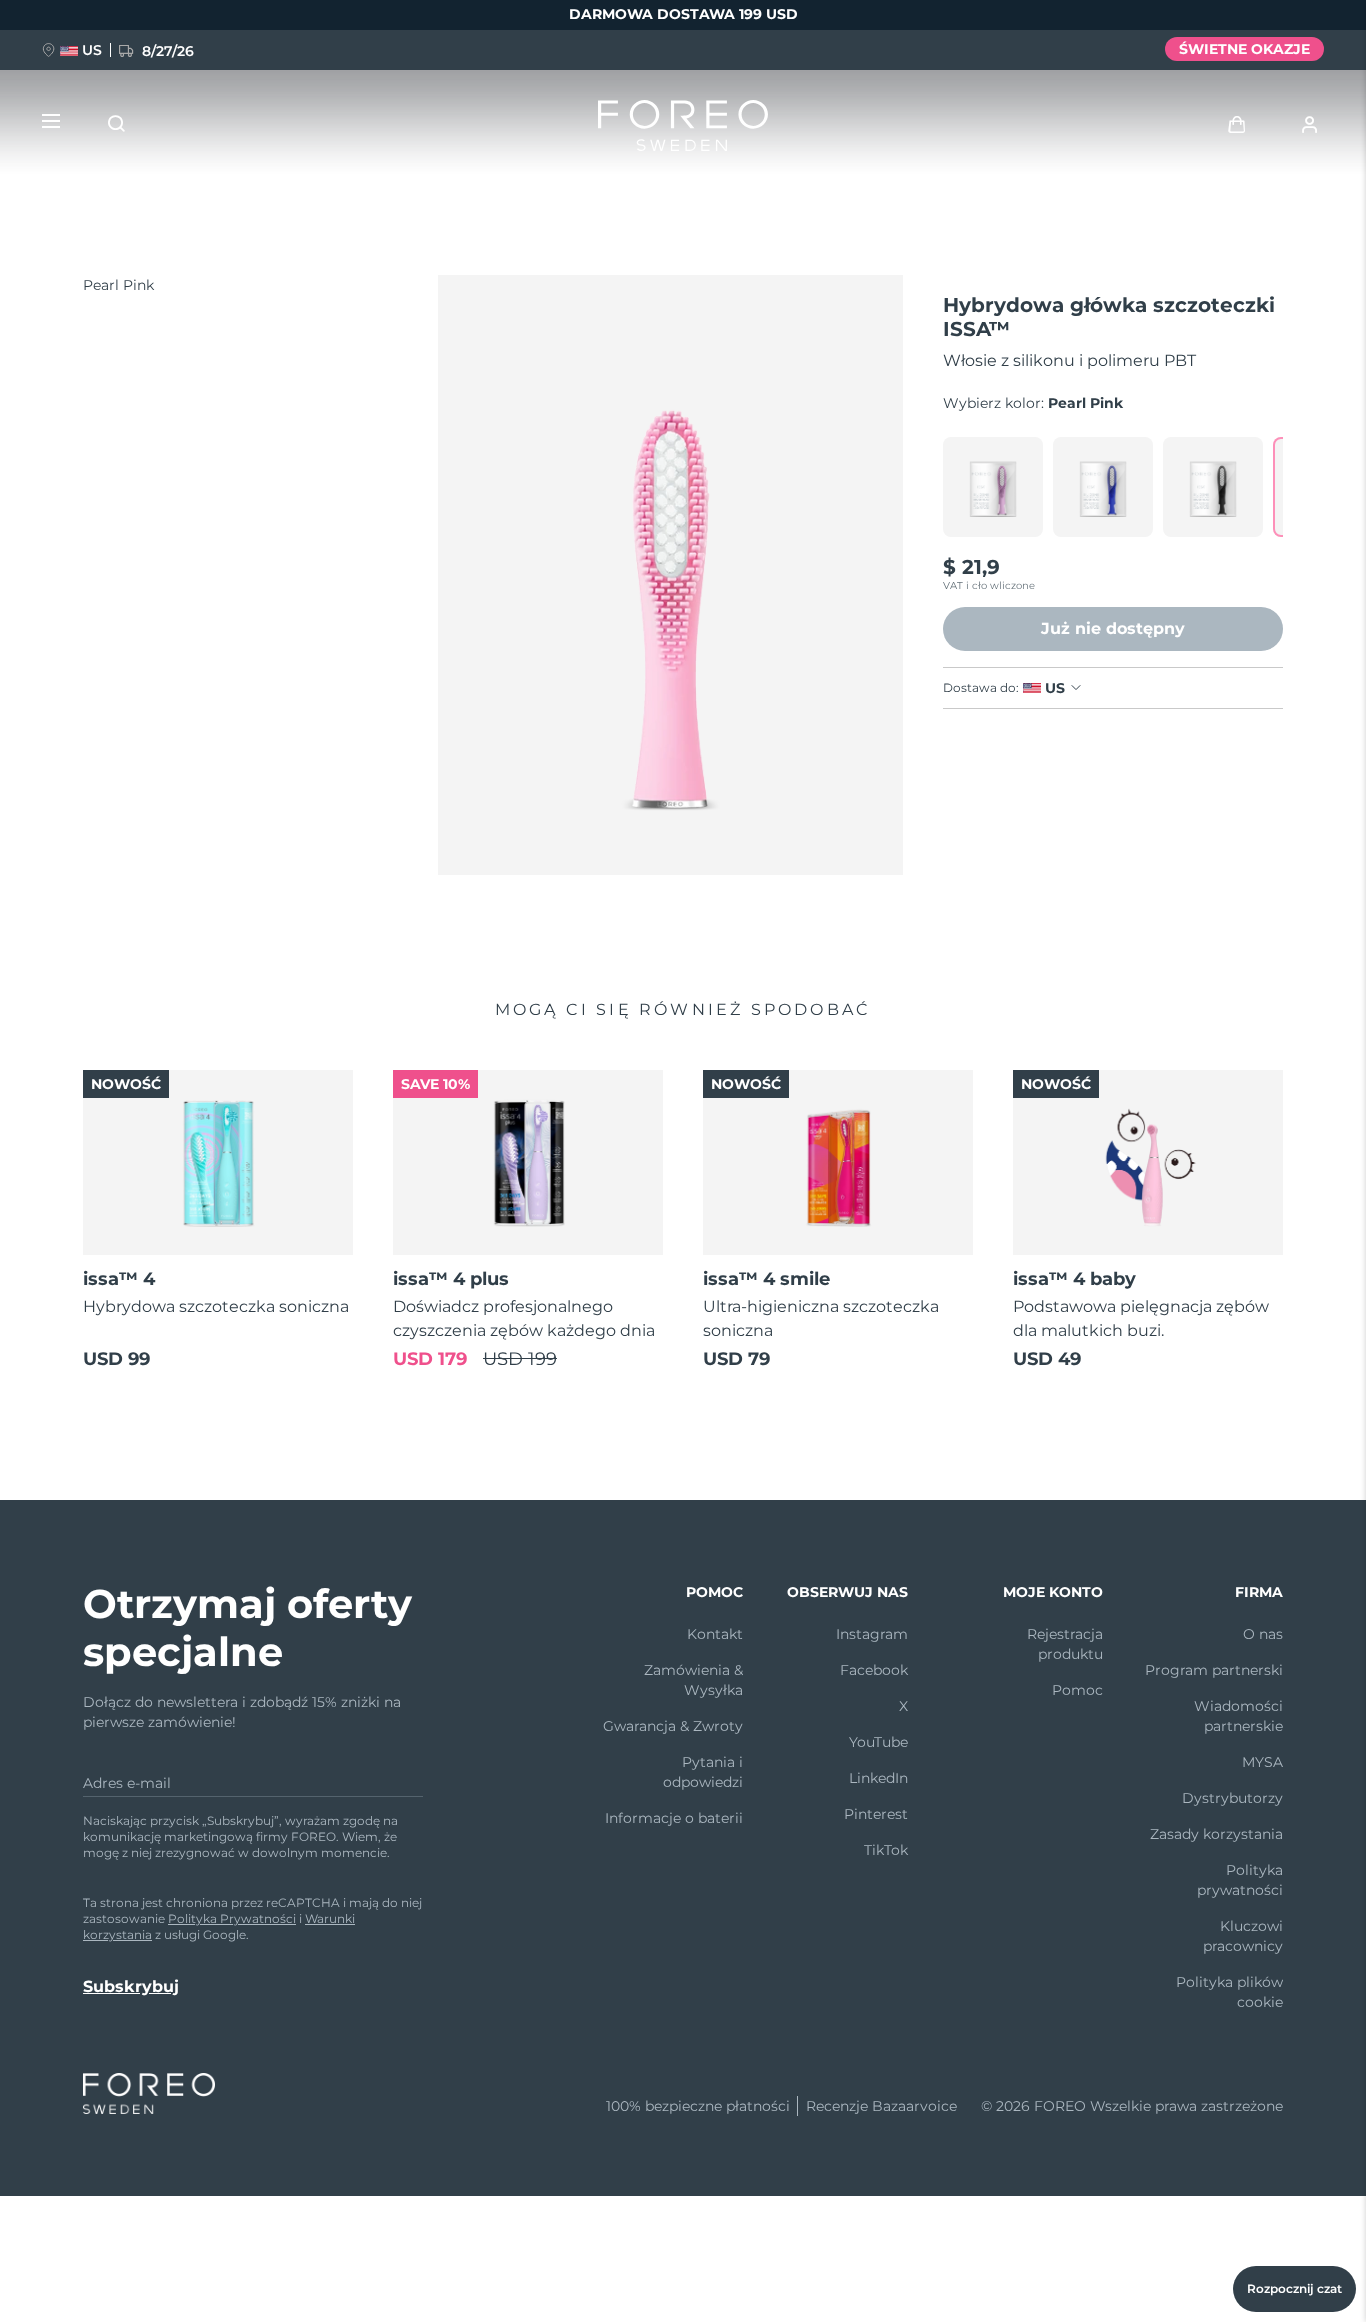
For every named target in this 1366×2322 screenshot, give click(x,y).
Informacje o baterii (674, 1818)
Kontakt (715, 1634)
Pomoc (1077, 1690)
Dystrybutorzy (1232, 1798)
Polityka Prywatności (232, 1918)
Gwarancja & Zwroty (673, 1726)
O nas (1263, 1634)
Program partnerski (1214, 1670)
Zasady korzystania (1216, 1834)
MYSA (1262, 1762)
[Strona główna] (683, 130)
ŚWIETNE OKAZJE (1244, 49)
